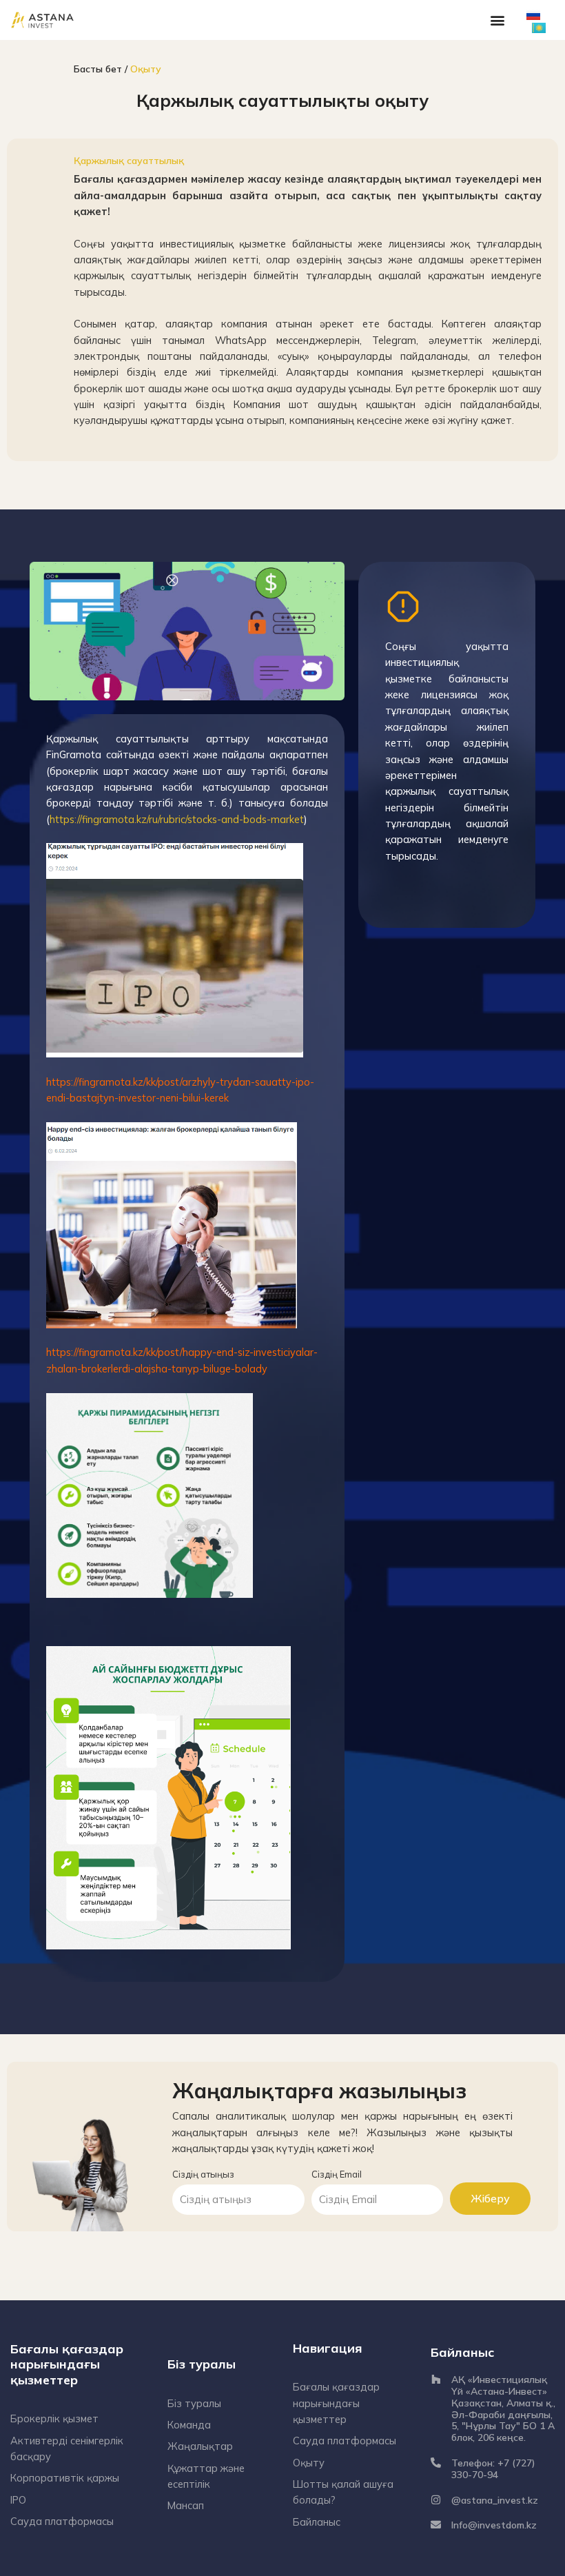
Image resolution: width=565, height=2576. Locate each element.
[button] (498, 20)
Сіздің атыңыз (203, 2174)
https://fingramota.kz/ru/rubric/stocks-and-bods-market (177, 819)
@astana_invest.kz (495, 2500)
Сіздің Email (337, 2174)
